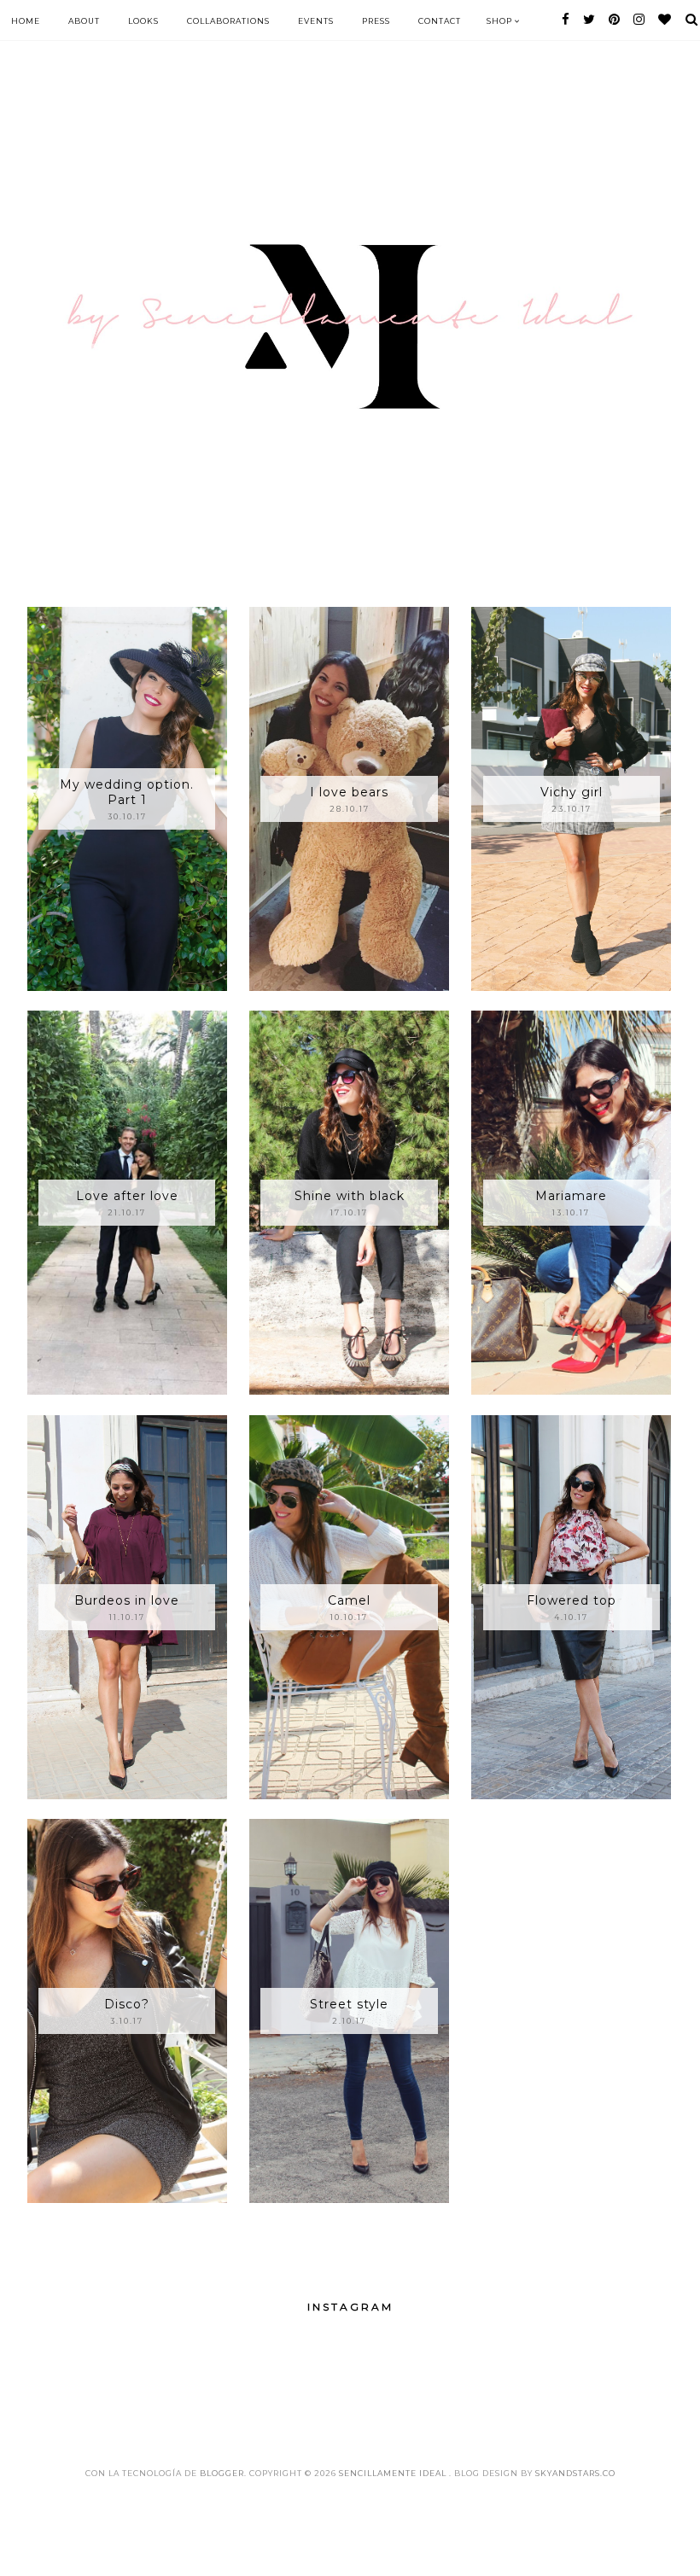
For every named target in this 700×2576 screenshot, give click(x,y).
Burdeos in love (127, 1600)
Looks (143, 21)
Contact (440, 21)
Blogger (222, 2473)
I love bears (349, 792)
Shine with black (350, 1196)
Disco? (127, 2004)
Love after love (127, 1196)
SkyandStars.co (575, 2473)
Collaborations (228, 21)
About (84, 21)
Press (376, 21)
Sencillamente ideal (394, 2473)
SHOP (501, 21)
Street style (349, 2004)
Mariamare (571, 1196)
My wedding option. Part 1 (127, 792)
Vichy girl (572, 792)
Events (316, 21)
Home (26, 21)
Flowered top (572, 1600)
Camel (349, 1600)
